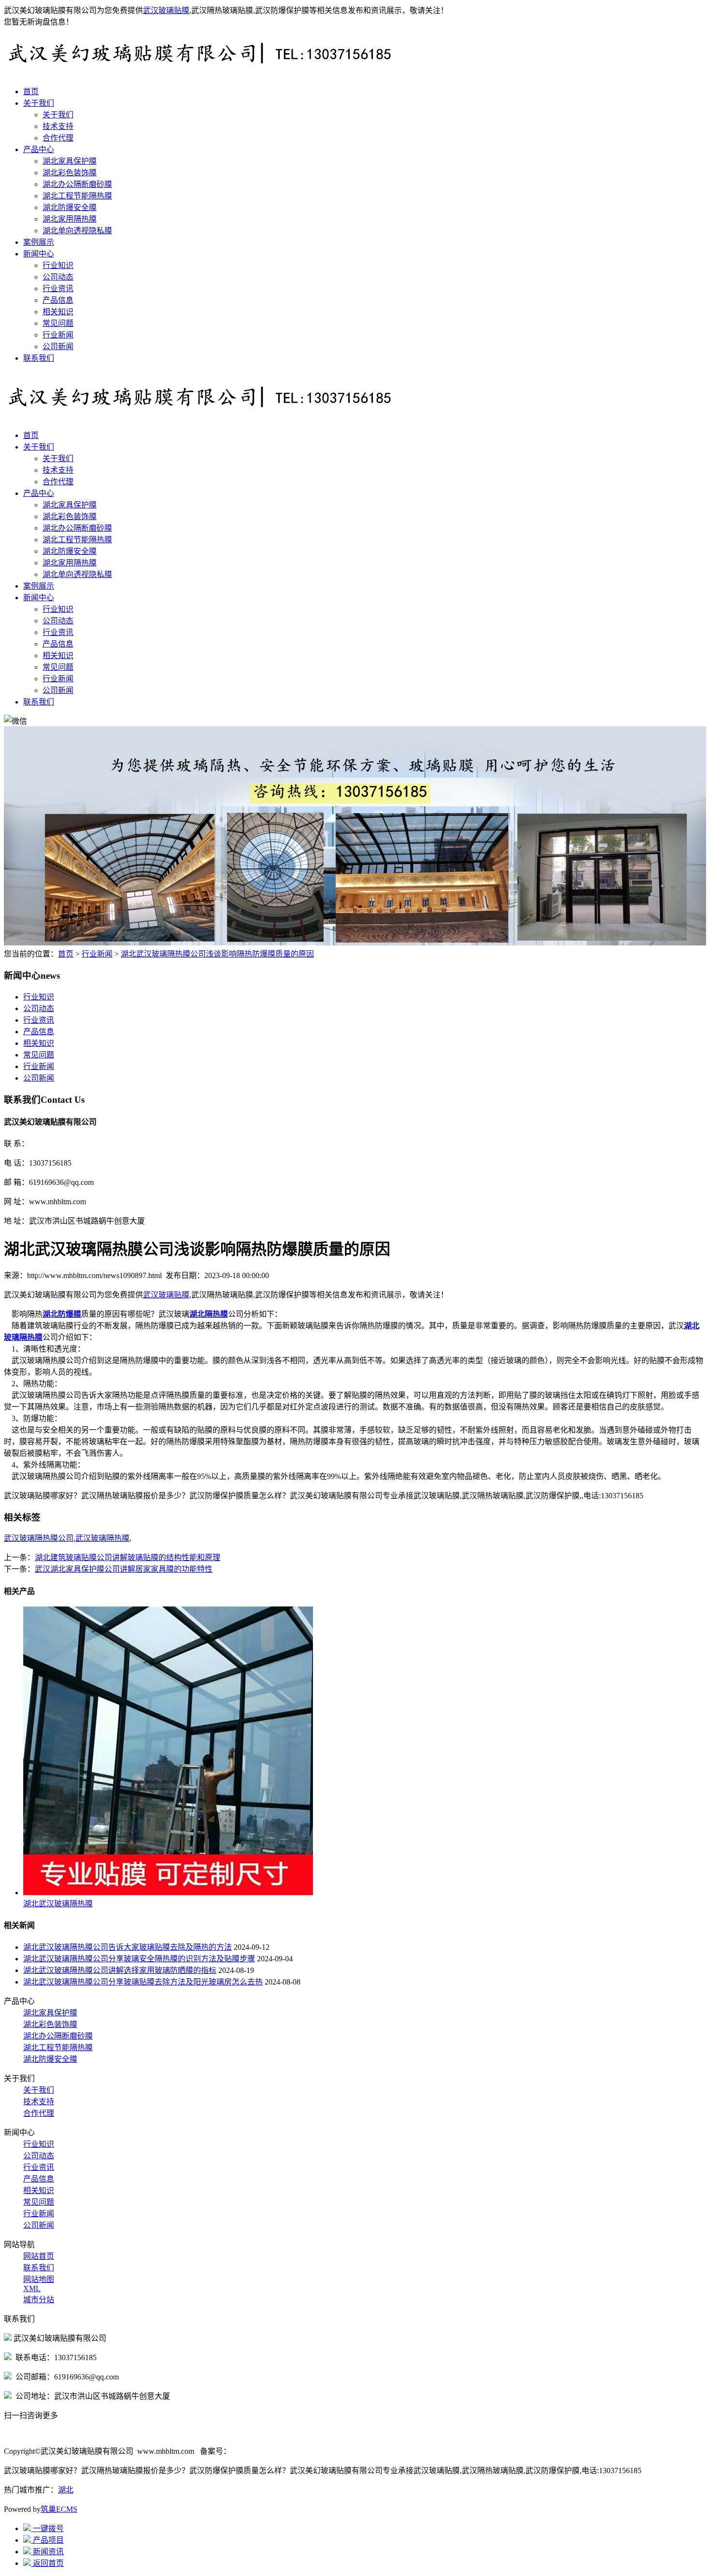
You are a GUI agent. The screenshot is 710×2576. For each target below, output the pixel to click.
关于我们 (39, 103)
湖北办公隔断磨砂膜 (77, 184)
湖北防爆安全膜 (70, 207)
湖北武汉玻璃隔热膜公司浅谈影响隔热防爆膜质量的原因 (217, 954)
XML (32, 2288)
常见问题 (58, 323)
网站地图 (39, 2279)
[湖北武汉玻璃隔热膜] (168, 1893)
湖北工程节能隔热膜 (77, 196)
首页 (31, 91)
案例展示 (39, 242)
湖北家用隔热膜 (70, 219)
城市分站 (39, 2300)
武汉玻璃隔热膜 (102, 1538)
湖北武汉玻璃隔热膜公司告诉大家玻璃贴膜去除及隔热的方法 (128, 1947)
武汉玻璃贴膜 (166, 10)
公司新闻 (58, 346)
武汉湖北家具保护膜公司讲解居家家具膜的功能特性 (124, 1569)
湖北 (66, 2490)
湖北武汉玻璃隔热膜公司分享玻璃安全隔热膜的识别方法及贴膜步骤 (139, 1959)
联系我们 (39, 358)
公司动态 (58, 277)
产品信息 (58, 300)
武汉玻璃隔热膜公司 (39, 1538)
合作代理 (58, 138)
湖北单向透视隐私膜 (77, 231)
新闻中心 (39, 254)
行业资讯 (58, 289)
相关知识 (58, 312)
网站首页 (39, 2256)
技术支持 (58, 126)
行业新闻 (58, 335)
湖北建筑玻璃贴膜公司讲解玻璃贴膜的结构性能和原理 (128, 1557)
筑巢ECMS (59, 2509)
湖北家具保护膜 (70, 161)
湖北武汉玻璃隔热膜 (58, 1904)
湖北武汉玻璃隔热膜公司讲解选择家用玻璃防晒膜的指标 (120, 1970)
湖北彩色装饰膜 (70, 173)
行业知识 (58, 265)
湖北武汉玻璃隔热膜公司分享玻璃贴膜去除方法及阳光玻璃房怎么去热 (143, 1982)
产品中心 (39, 149)
